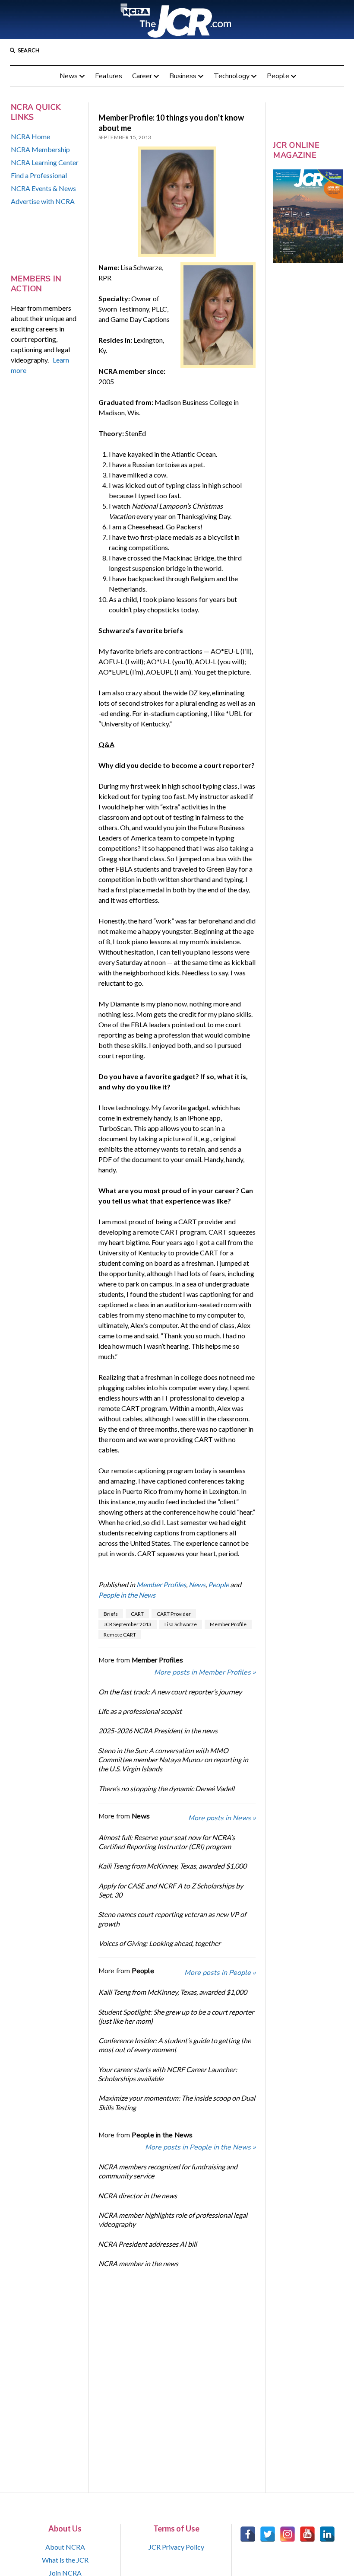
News (69, 76)
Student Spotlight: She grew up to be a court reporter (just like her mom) (176, 2016)
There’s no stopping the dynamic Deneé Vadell (166, 1788)
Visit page (177, 19)
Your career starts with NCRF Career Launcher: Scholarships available (168, 2074)
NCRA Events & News (43, 188)
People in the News (127, 1595)
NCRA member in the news (138, 2263)
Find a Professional (39, 175)
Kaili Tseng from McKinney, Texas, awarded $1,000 (172, 1866)
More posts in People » (220, 1973)
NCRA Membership (40, 149)
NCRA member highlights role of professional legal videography (173, 2219)
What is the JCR (65, 2560)
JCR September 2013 (128, 1624)
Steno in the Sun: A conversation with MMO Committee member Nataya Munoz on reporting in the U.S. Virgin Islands (173, 1760)
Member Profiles (161, 1584)
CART (137, 1614)
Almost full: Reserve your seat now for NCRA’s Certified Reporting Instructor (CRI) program (167, 1842)
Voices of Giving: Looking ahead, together (160, 1943)
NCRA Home (30, 136)
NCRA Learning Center (45, 162)
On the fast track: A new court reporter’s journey (170, 1692)
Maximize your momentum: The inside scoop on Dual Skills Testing (177, 2102)
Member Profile (228, 1624)
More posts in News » (222, 1818)
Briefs (111, 1614)
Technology (232, 76)
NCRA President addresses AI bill (147, 2244)
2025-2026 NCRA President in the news (158, 1731)
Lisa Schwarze (181, 1624)
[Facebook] (248, 2534)
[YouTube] (307, 2534)
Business (183, 76)
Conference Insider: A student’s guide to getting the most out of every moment (175, 2045)
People (278, 76)
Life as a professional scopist (140, 1711)
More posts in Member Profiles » (205, 1672)
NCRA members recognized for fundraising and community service (168, 2171)
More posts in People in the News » (200, 2147)
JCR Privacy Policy (176, 2547)
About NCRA (65, 2547)
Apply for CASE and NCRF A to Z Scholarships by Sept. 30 (171, 1890)
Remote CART (120, 1635)
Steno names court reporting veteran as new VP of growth (172, 1919)
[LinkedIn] (327, 2534)
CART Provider (174, 1614)
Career (142, 76)
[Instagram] (288, 2534)
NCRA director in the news (137, 2195)
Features (109, 76)
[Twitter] (268, 2534)
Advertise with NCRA (43, 201)
